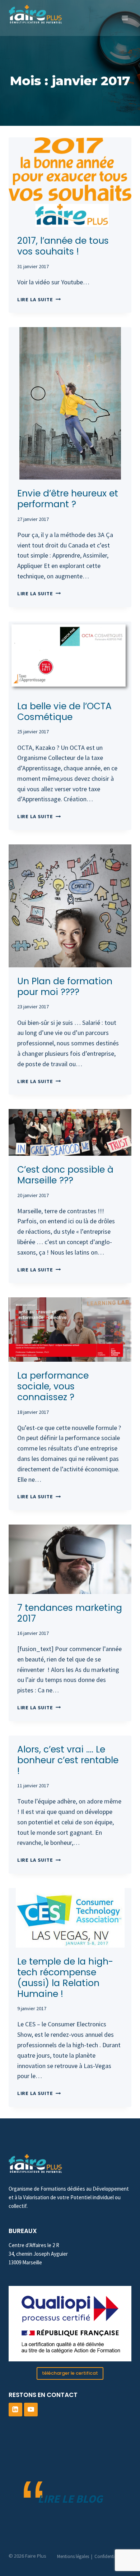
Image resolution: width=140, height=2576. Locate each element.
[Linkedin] (15, 2410)
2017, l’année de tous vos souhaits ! (63, 246)
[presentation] (70, 182)
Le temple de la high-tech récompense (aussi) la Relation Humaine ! (65, 1978)
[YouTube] (31, 2410)
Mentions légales (73, 2556)
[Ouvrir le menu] (125, 18)
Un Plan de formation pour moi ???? (65, 987)
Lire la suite (39, 299)
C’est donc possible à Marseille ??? (65, 1175)
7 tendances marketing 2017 (70, 1613)
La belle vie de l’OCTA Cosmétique (64, 712)
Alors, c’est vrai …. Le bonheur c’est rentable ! (68, 1760)
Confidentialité (109, 2556)
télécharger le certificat (70, 2373)
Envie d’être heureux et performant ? (68, 499)
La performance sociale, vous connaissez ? (53, 1386)
